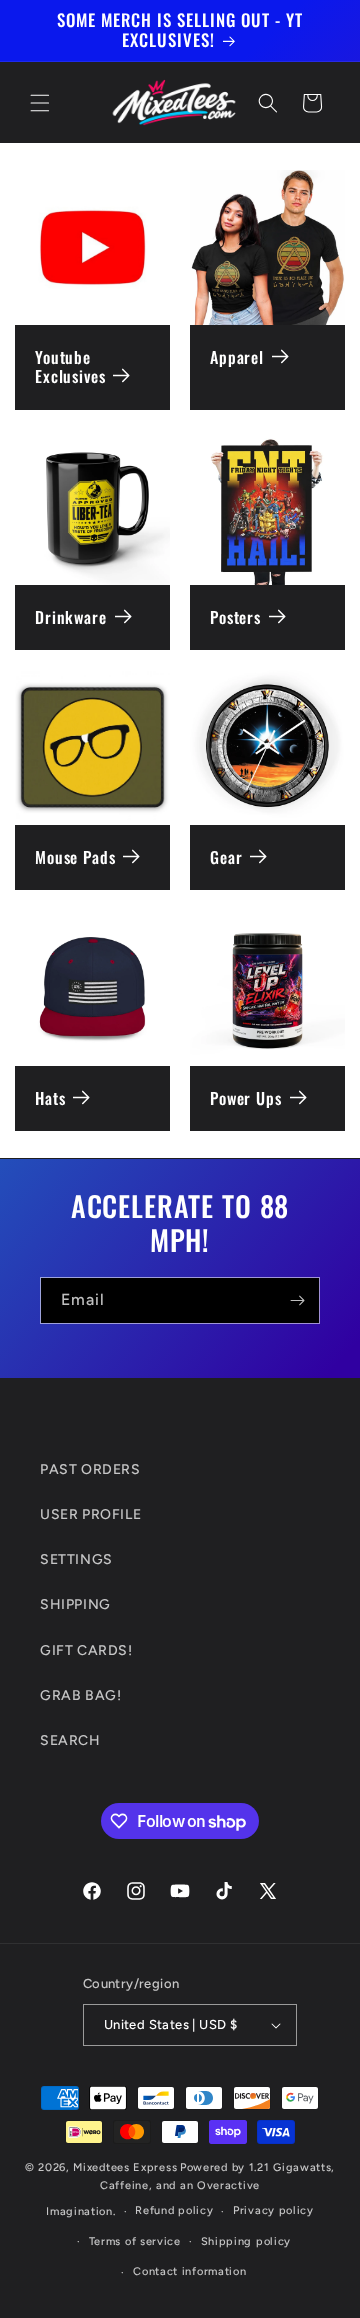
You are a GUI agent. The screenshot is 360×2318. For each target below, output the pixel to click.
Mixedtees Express (125, 2167)
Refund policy (174, 2210)
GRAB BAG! (80, 1695)
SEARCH (70, 1740)
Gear (226, 857)
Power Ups (246, 1098)
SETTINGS (76, 1559)
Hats (50, 1098)
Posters (235, 617)
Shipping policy (246, 2241)
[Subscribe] (297, 1300)
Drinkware (71, 617)
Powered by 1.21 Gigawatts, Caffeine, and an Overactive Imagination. (190, 2189)
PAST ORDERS (90, 1469)
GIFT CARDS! (86, 1650)
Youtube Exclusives (70, 367)
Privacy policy (273, 2210)
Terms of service (135, 2241)
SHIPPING (75, 1604)
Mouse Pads (75, 857)
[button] (40, 103)
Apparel (237, 357)
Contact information (189, 2271)
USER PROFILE (90, 1514)
